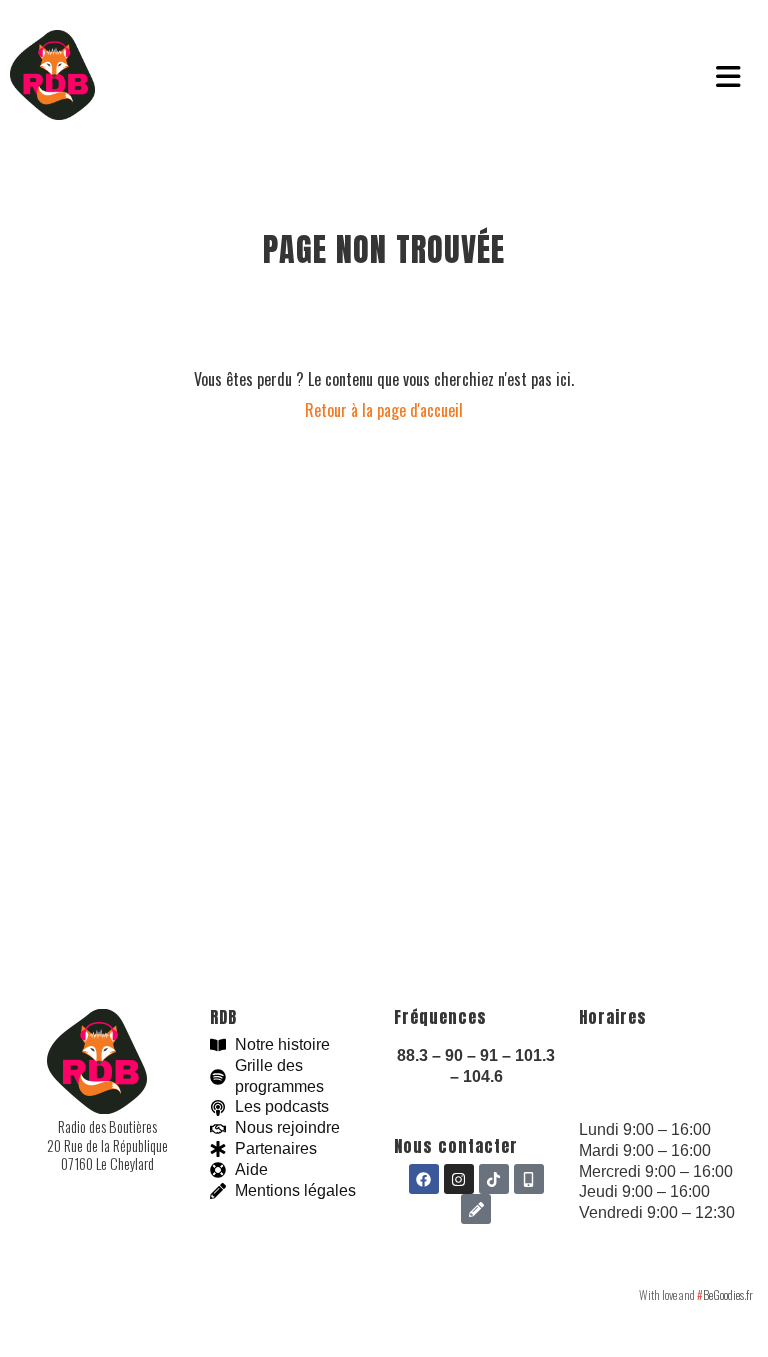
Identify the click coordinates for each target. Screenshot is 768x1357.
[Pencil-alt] (476, 1209)
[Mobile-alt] (529, 1179)
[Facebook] (424, 1179)
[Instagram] (459, 1179)
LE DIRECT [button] (190, 77)
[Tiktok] (494, 1179)
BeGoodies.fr (725, 1294)
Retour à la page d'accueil (384, 410)
